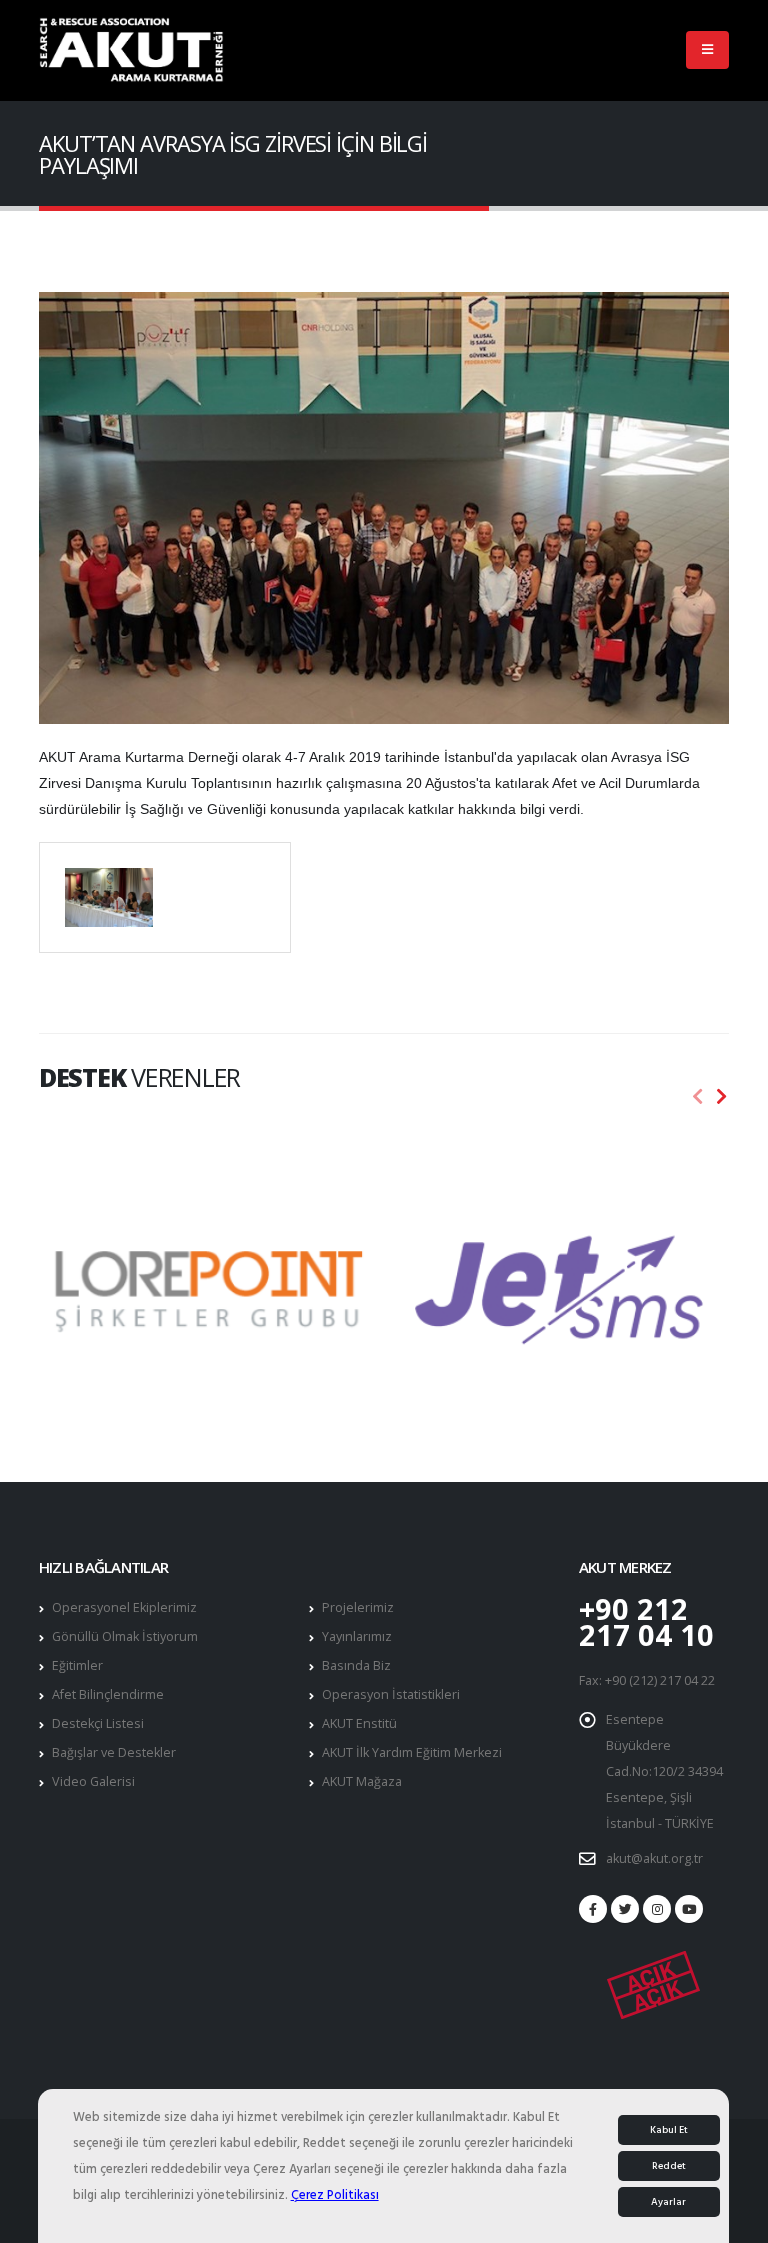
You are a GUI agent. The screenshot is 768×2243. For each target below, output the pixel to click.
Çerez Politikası (335, 2195)
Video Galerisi (93, 1781)
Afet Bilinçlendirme (108, 1694)
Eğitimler (77, 1665)
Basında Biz (356, 1665)
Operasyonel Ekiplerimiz (124, 1607)
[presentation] (698, 1097)
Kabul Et (669, 2130)
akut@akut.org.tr (654, 1858)
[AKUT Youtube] (689, 1909)
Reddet (669, 2166)
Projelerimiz (358, 1607)
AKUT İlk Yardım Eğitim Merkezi (412, 1752)
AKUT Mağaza (362, 1781)
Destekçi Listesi (98, 1723)
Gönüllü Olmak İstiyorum (125, 1636)
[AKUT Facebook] (593, 1909)
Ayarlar (668, 2202)
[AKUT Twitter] (625, 1909)
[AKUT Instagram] (657, 1909)
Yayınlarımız (357, 1636)
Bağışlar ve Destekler (114, 1752)
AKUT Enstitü (359, 1723)
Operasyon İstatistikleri (391, 1694)
